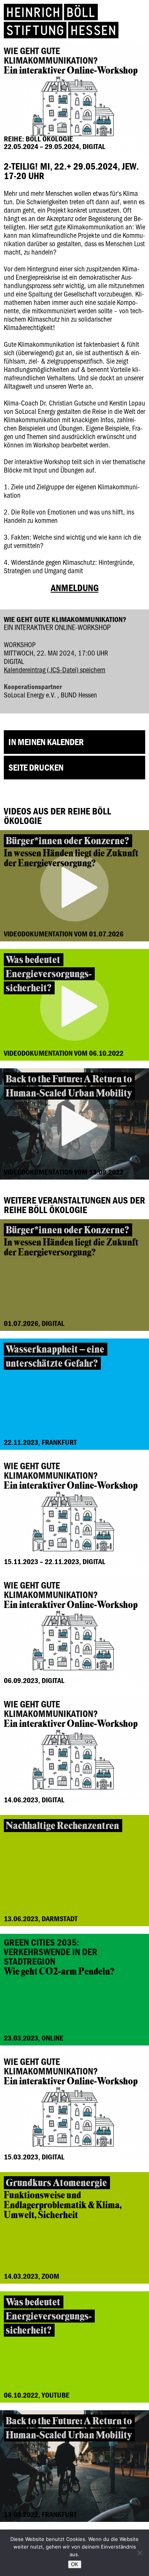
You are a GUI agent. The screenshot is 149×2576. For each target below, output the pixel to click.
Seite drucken (36, 767)
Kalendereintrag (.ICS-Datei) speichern (55, 669)
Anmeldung (75, 588)
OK (75, 2564)
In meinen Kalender (46, 742)
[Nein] (139, 2553)
